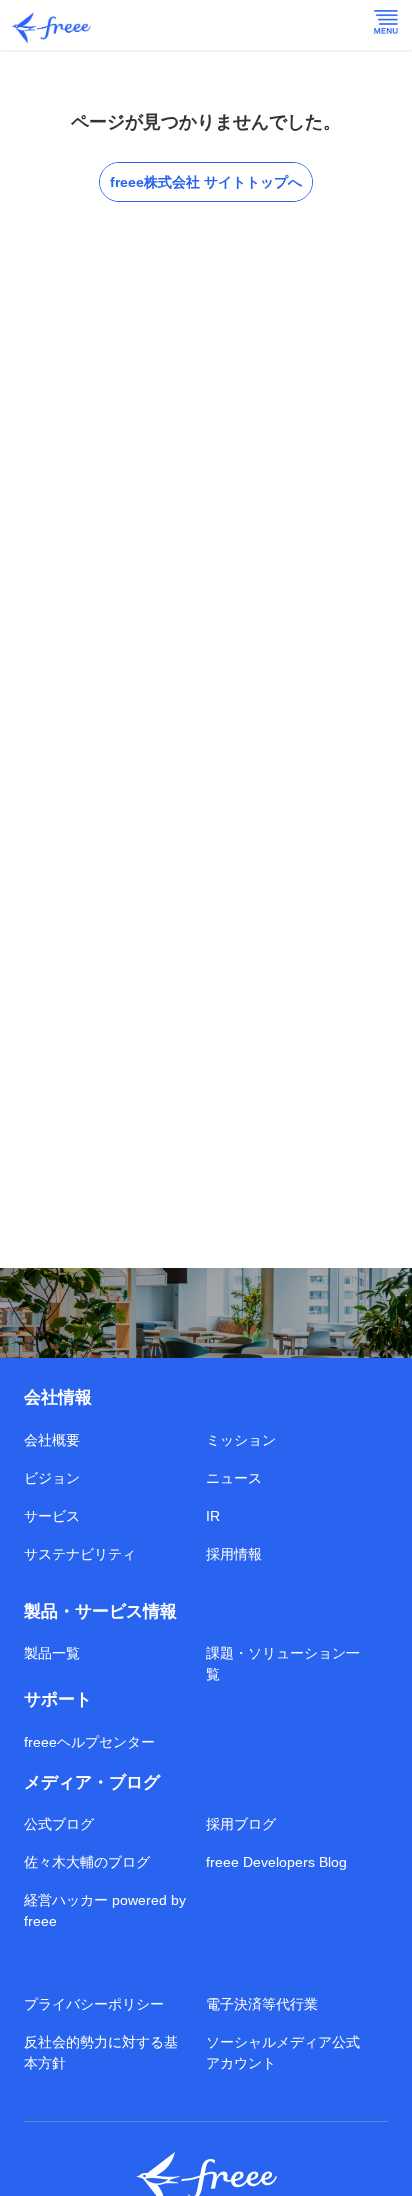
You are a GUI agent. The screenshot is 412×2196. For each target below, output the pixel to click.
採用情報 (234, 1554)
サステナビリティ (80, 1554)
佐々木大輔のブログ (87, 1862)
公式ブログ (59, 1824)
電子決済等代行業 (262, 2004)
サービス (52, 1516)
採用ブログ (241, 1824)
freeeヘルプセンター (89, 1742)
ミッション (241, 1440)
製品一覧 (52, 1653)
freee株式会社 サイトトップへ (206, 182)
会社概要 (52, 1440)
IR (213, 1516)
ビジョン (52, 1478)
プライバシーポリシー (94, 2004)
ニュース (234, 1478)
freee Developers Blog (276, 1862)
